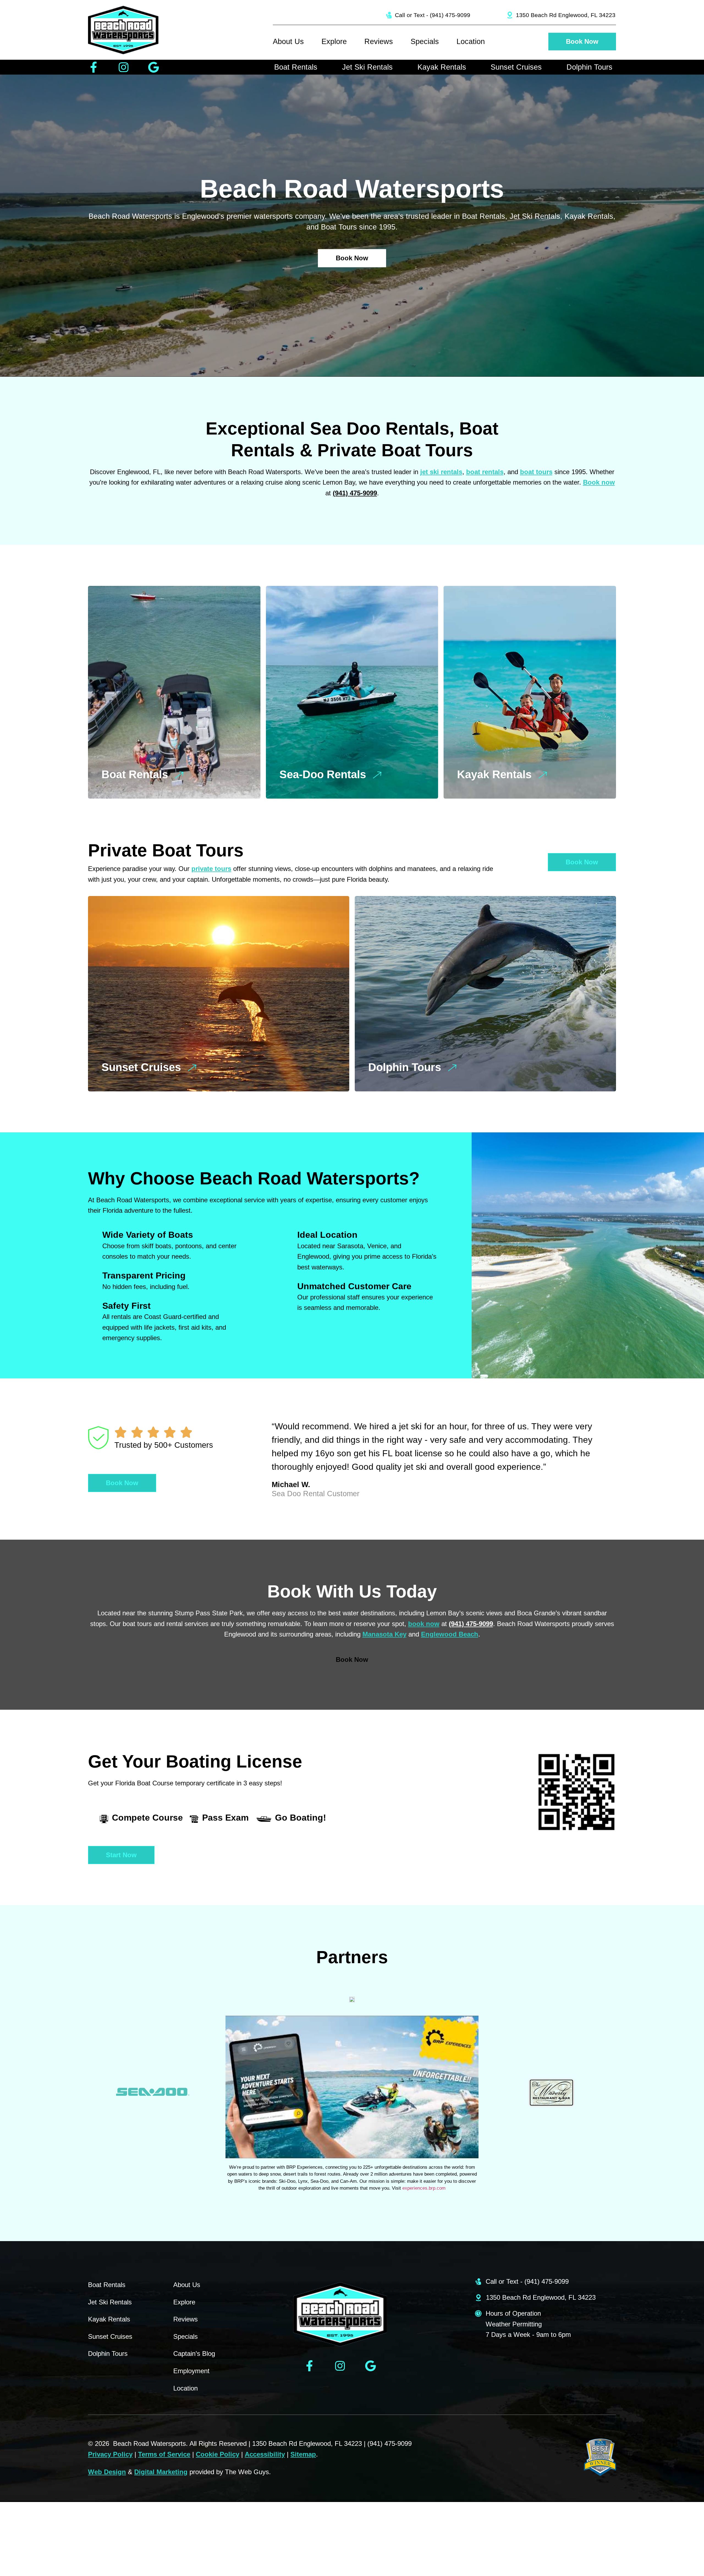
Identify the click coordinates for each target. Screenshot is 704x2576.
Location (471, 42)
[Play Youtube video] (352, 2087)
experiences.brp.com (424, 2188)
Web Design (107, 2472)
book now (424, 1624)
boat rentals (485, 472)
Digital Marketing (161, 2472)
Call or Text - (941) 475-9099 (433, 15)
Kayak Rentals (442, 67)
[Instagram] (124, 67)
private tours (211, 869)
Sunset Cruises (516, 67)
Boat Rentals (296, 67)
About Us (288, 42)
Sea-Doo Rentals (323, 774)
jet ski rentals (441, 472)
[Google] (154, 67)
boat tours (536, 472)
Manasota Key (384, 1634)
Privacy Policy (110, 2454)
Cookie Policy (218, 2454)
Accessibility (265, 2454)
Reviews (379, 42)
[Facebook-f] (94, 67)
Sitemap (303, 2454)
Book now (599, 482)
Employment (191, 2371)
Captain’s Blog (194, 2354)
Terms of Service (164, 2454)
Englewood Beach (450, 1634)
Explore (334, 42)
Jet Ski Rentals (367, 67)
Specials (425, 42)
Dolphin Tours (589, 67)
